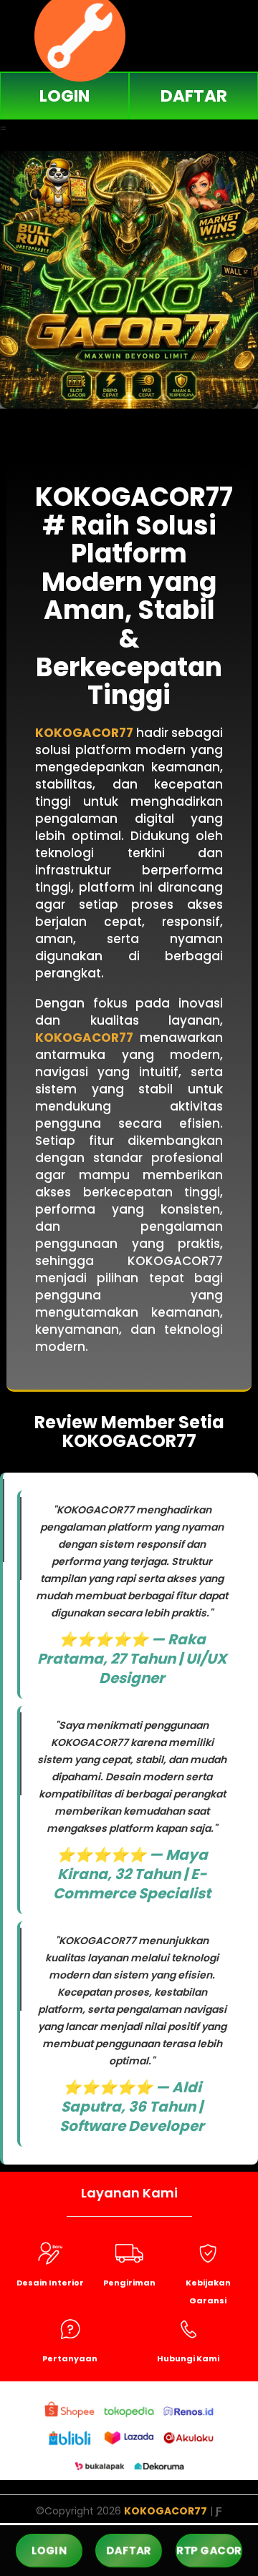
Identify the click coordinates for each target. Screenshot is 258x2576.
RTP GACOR (209, 2551)
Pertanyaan (70, 2358)
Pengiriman (129, 2283)
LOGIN (64, 96)
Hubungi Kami (188, 2358)
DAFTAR (194, 96)
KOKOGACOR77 (84, 733)
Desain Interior (50, 2283)
